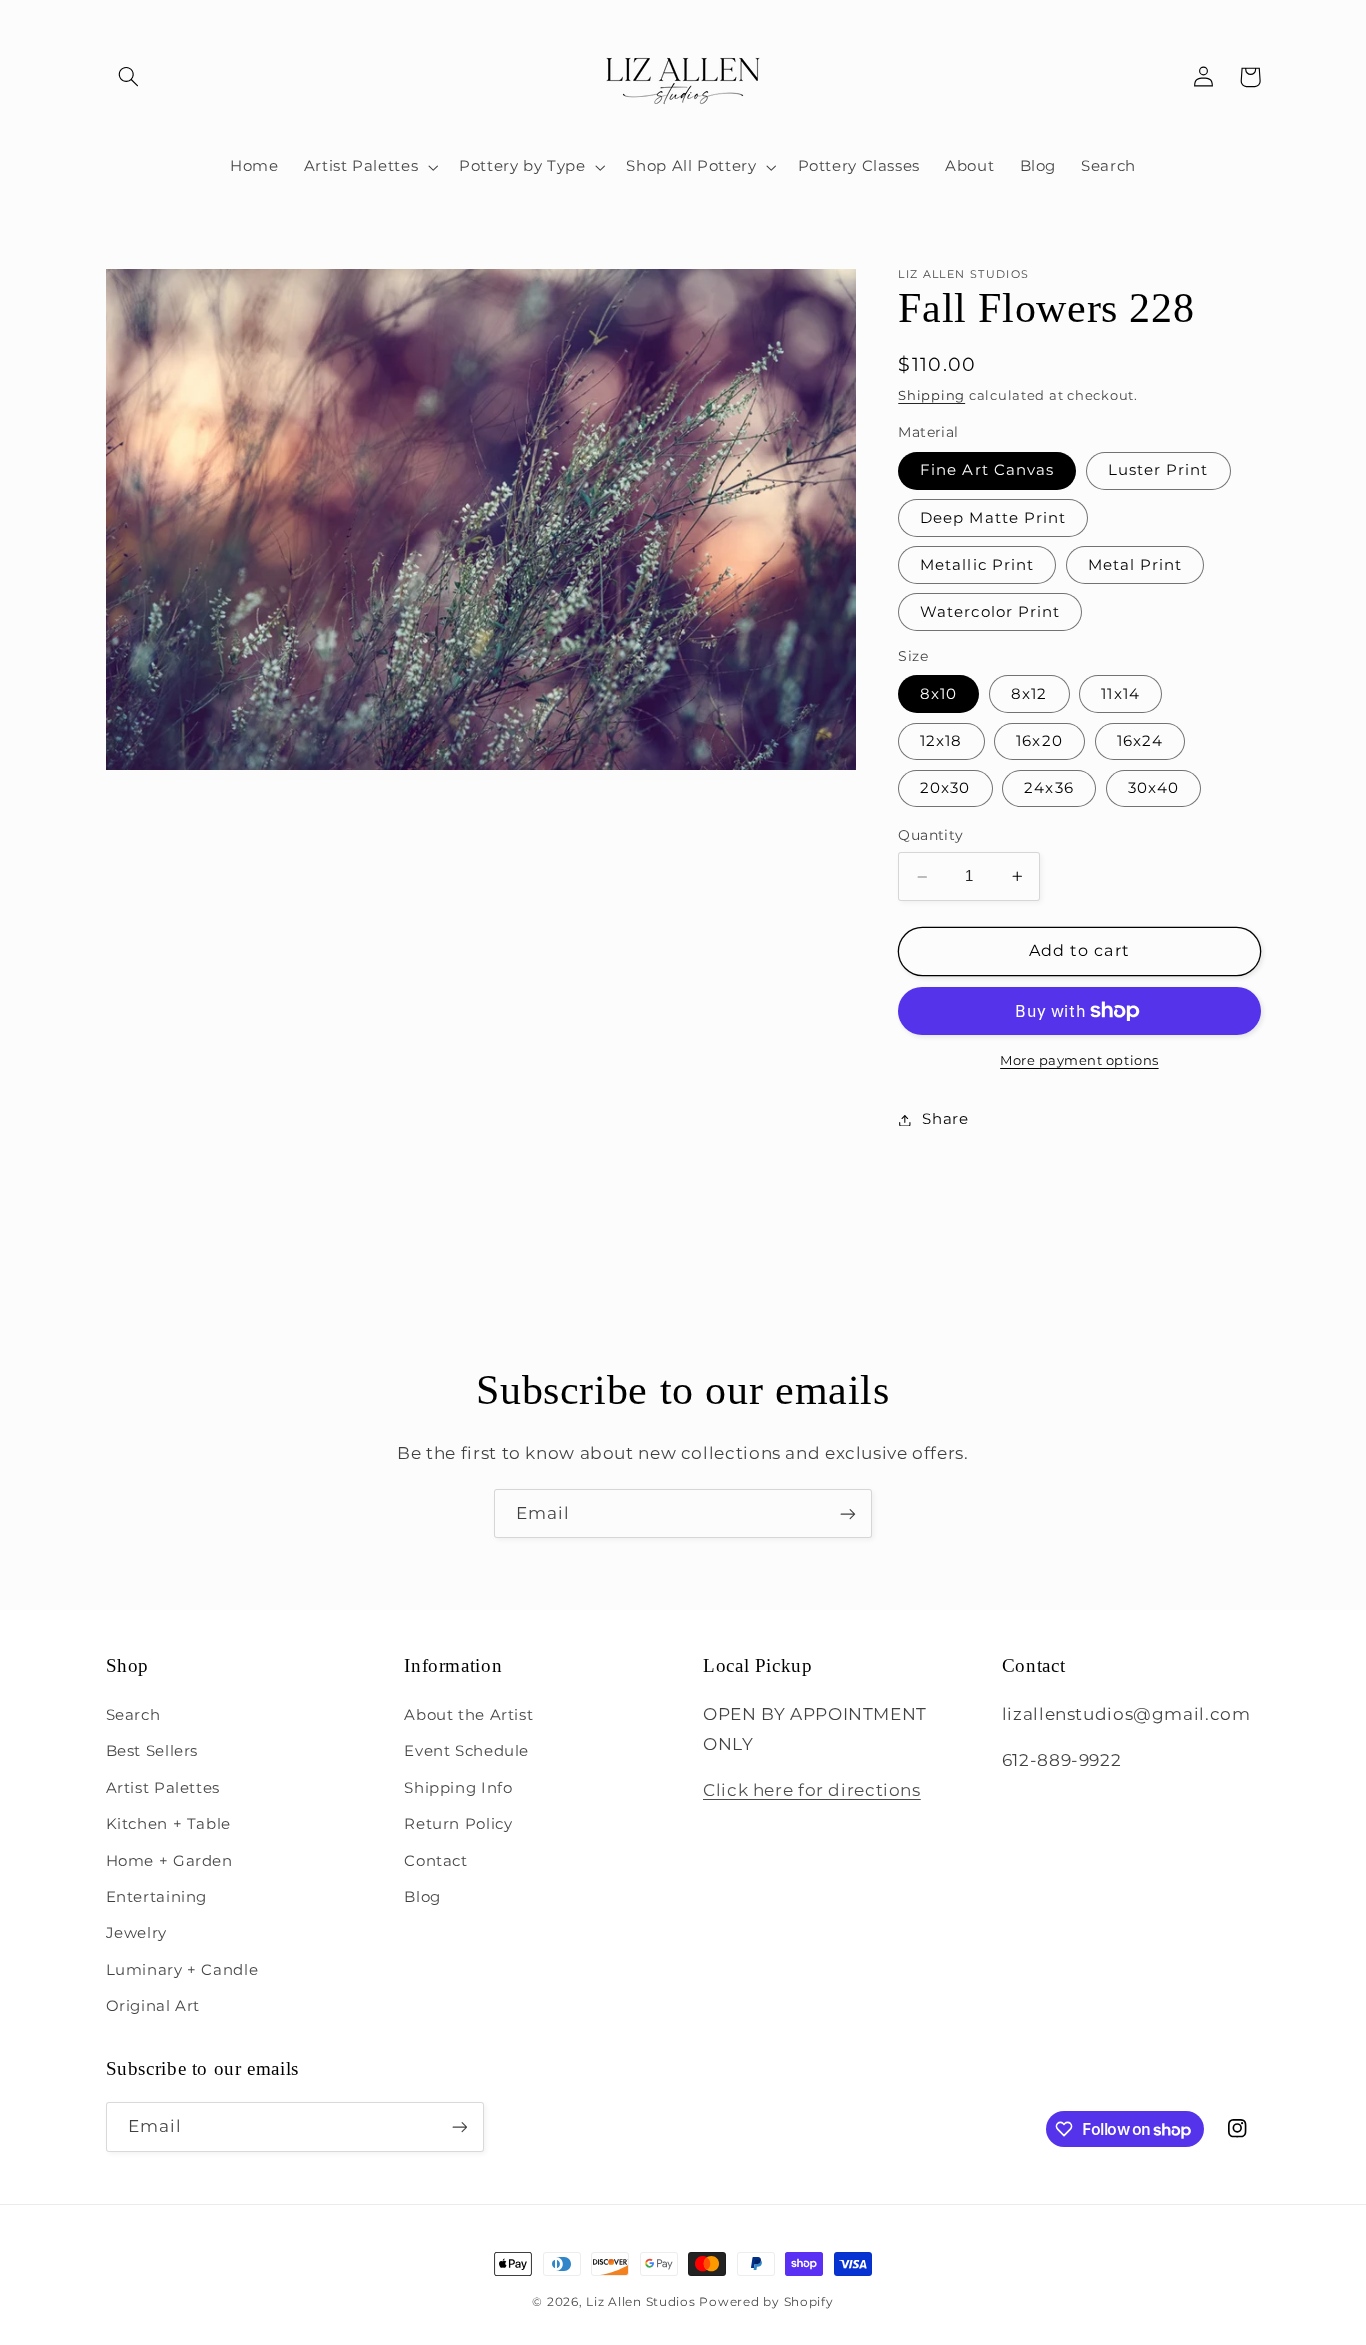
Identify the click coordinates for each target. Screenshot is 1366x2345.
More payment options (1079, 1060)
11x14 (1120, 694)
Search (133, 1715)
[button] (129, 77)
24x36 (1048, 788)
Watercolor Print (990, 612)
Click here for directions (812, 1790)
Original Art (153, 2006)
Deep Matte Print (993, 518)
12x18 (941, 741)
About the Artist (468, 1715)
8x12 (1029, 694)
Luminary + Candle (182, 1970)
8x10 (938, 694)
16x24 (1140, 741)
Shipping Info (458, 1788)
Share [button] (945, 1119)
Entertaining (157, 1897)
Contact (435, 1861)
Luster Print (1158, 471)
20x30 (945, 788)
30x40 (1153, 788)
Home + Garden (169, 1861)
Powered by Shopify (766, 2302)
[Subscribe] (848, 1513)
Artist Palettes (163, 1788)
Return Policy (458, 1824)
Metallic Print (977, 565)
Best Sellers (152, 1751)
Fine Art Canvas (987, 471)
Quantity (930, 835)
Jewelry (136, 1933)
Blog (422, 1897)
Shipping (931, 395)
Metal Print (1135, 565)
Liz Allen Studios (641, 2302)
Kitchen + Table (168, 1824)
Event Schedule (466, 1751)
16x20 (1039, 741)
